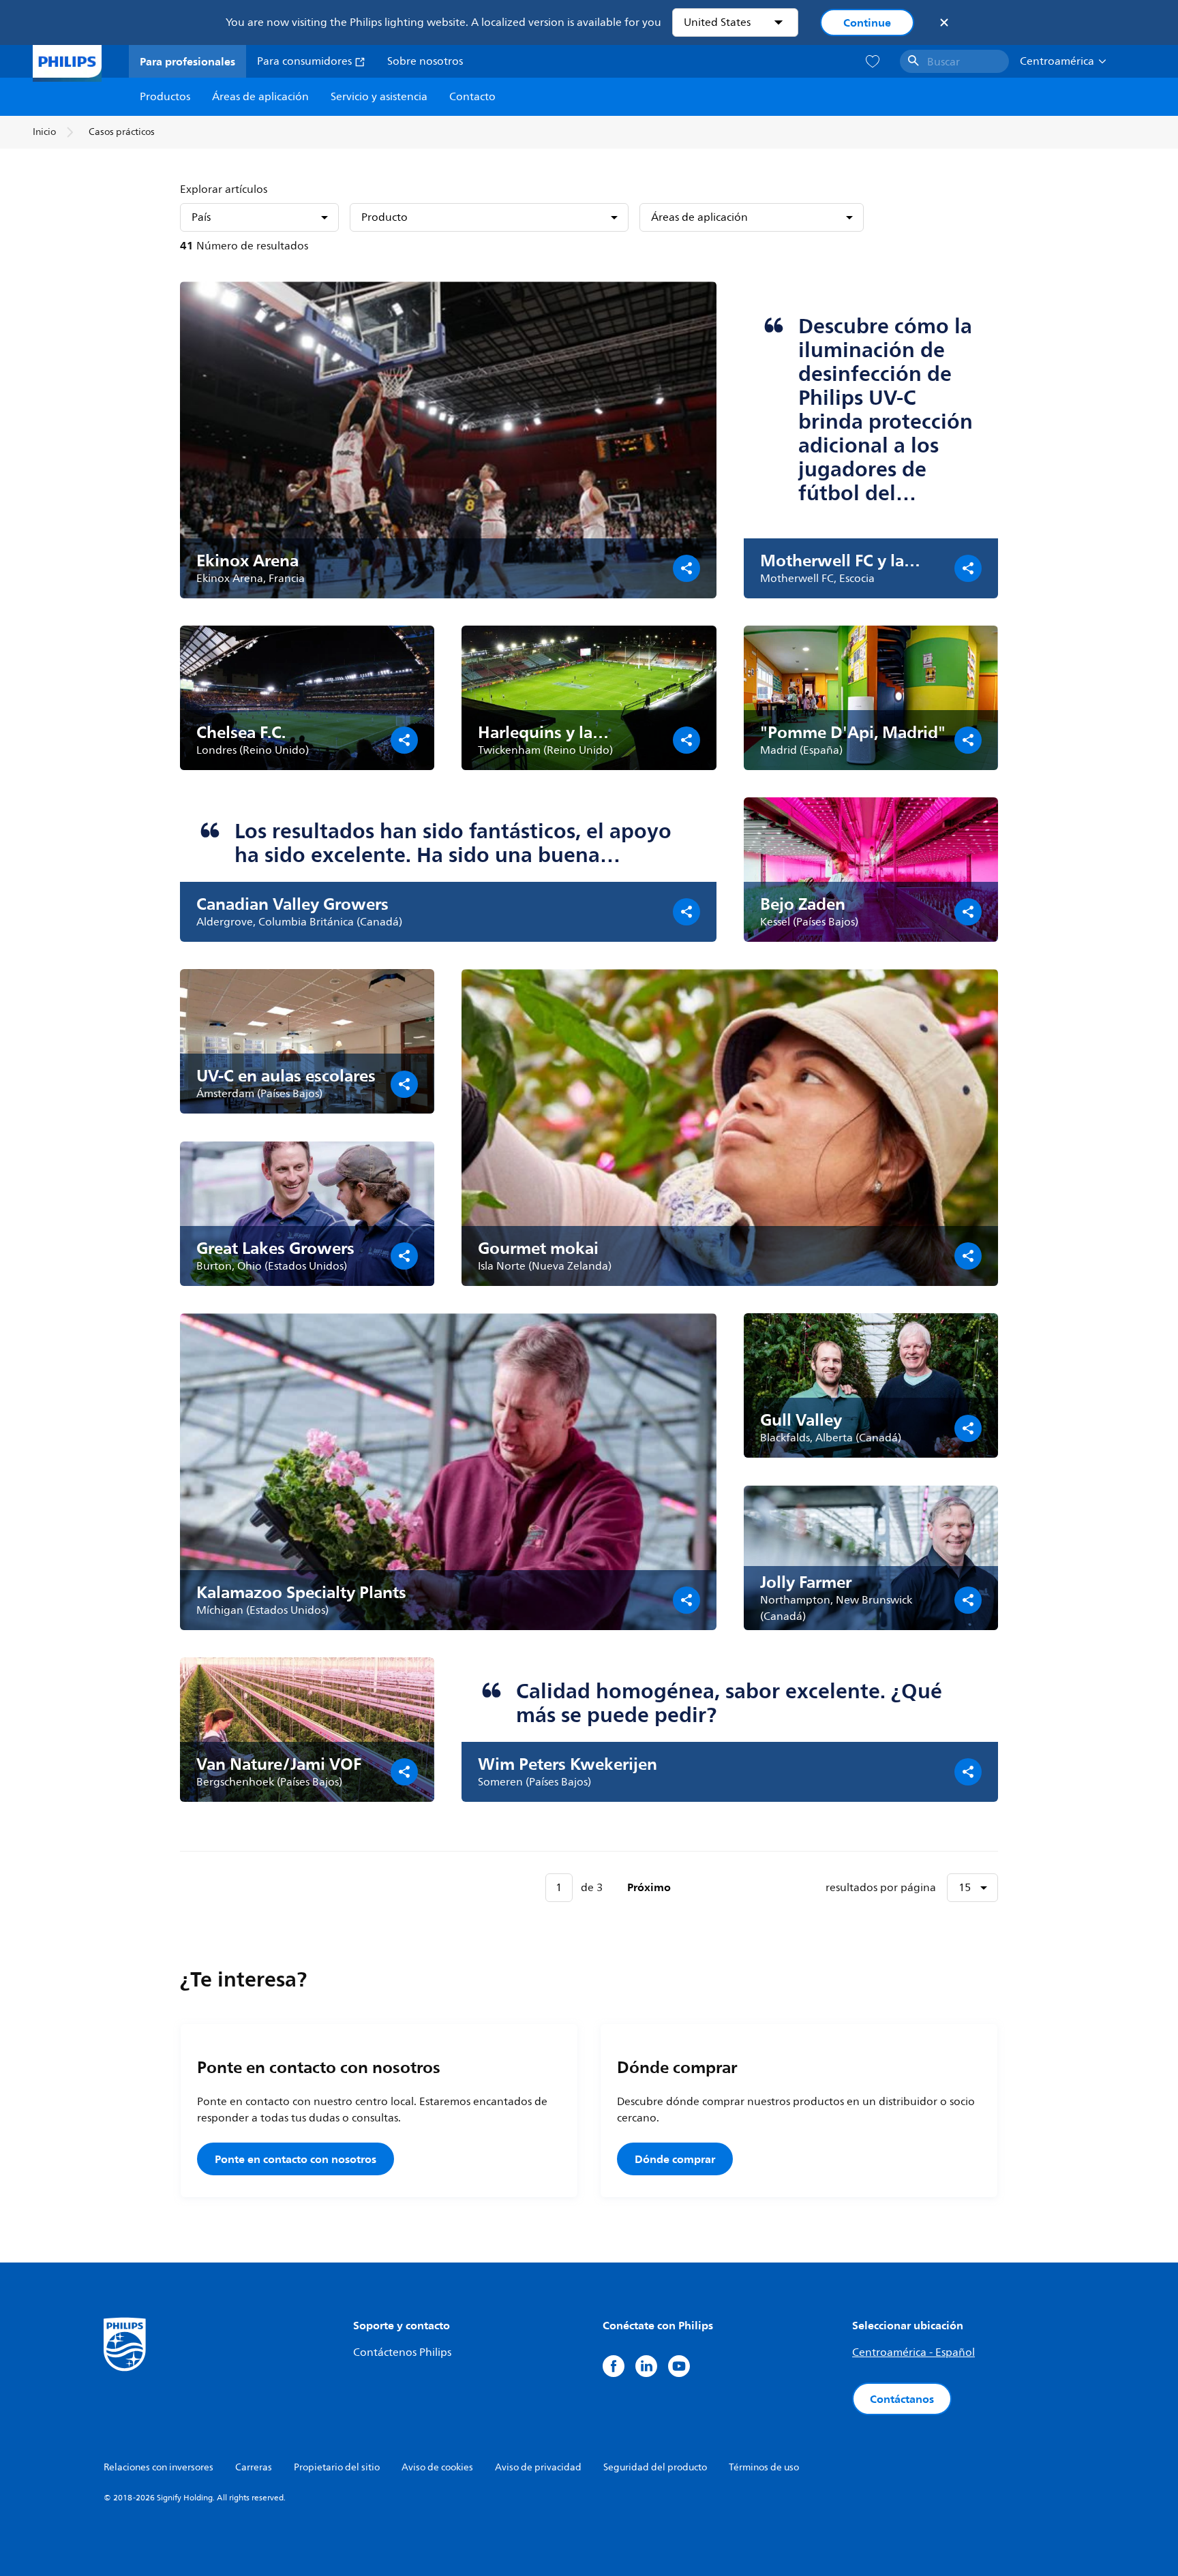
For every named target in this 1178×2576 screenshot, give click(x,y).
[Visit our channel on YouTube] (679, 2366)
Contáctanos (902, 2399)
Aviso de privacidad (538, 2467)
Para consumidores (306, 61)
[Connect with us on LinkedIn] (646, 2366)
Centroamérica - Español (913, 2352)
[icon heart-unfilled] (873, 62)
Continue (867, 22)
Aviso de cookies (437, 2467)
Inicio (44, 132)
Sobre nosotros (425, 61)
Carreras (254, 2467)
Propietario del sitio (337, 2467)
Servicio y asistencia (379, 97)
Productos (165, 97)
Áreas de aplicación (260, 97)
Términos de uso (764, 2467)
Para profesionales (187, 61)
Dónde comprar (675, 2159)
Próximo (649, 1887)
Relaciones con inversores (158, 2467)
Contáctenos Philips (402, 2352)
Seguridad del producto (655, 2467)
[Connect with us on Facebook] (614, 2366)
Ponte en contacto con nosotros (296, 2159)
